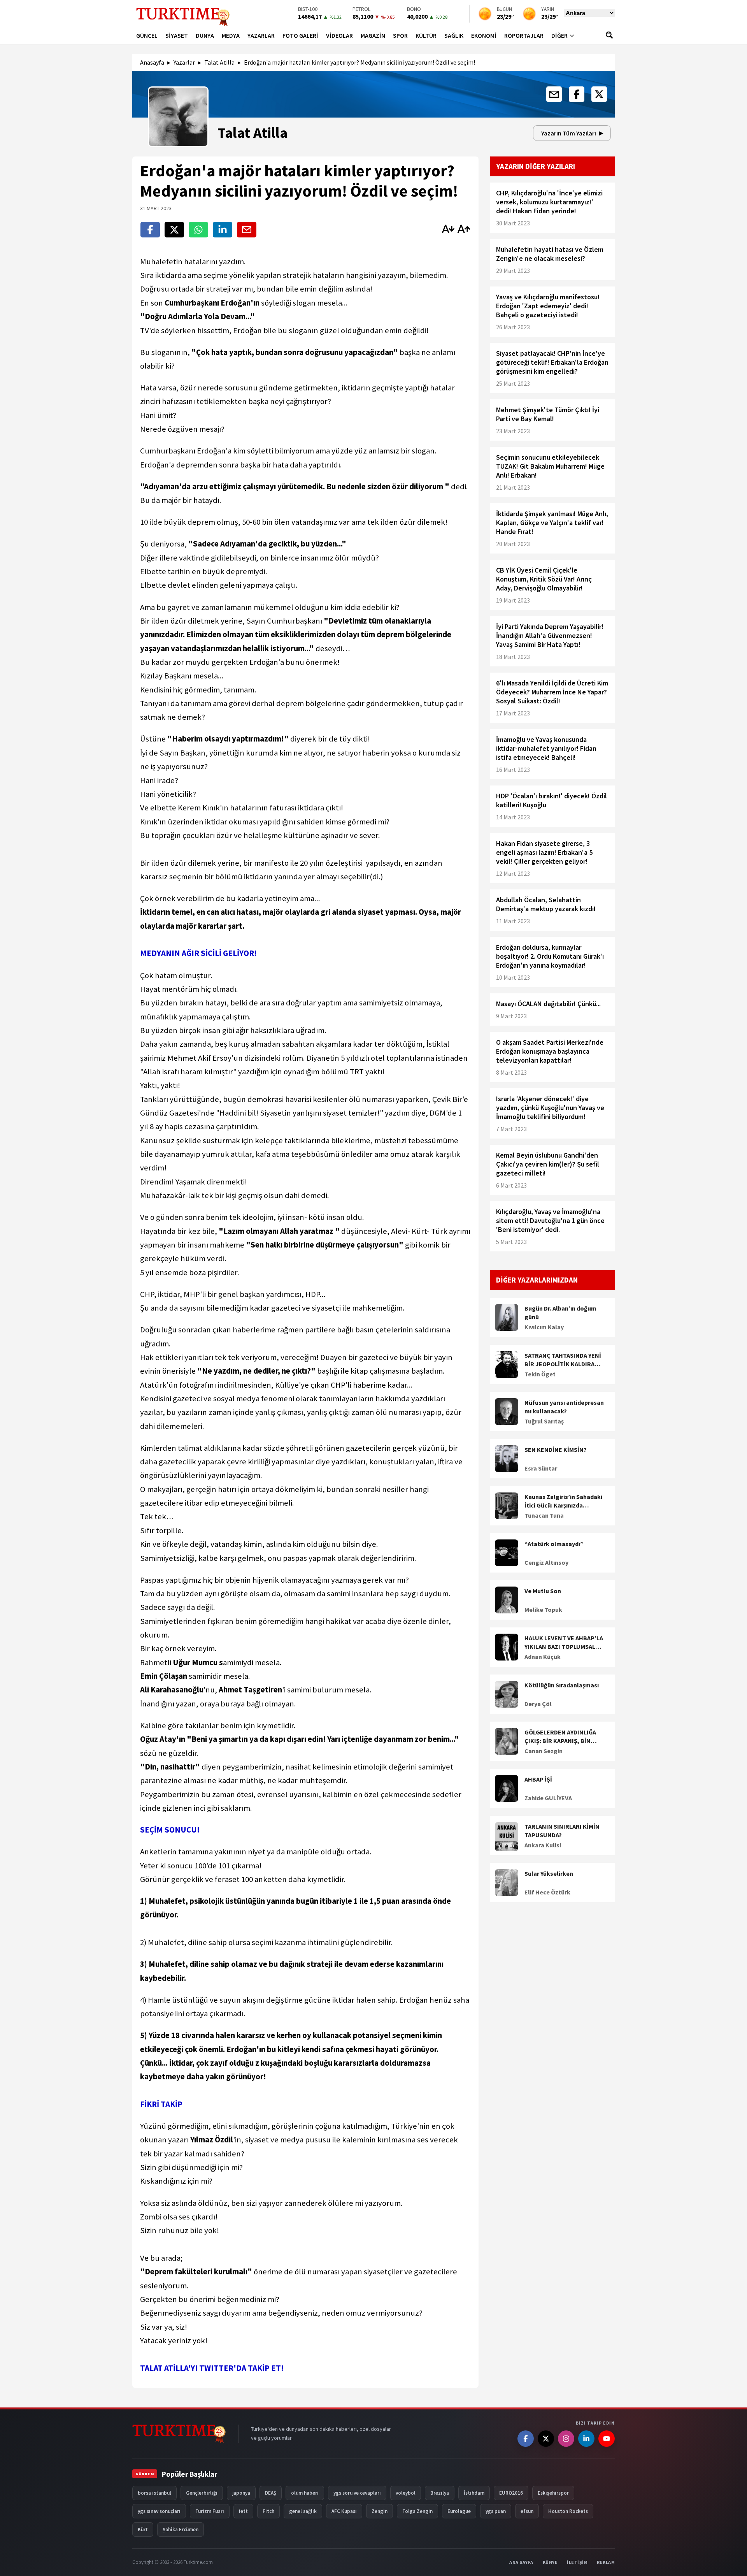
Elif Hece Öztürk (547, 1892)
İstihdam (474, 2493)
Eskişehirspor (553, 2493)
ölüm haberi (305, 2493)
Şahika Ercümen (181, 2529)
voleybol (406, 2493)
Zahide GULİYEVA (548, 1798)
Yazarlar (184, 62)
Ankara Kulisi (543, 1845)
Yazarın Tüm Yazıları (569, 133)
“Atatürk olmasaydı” (554, 1544)
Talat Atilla (219, 62)
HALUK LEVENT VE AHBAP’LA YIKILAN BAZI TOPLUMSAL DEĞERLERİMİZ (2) (564, 1643)
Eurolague (459, 2511)
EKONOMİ (484, 35)
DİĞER (559, 35)
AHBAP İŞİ (538, 1779)
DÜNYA (205, 35)
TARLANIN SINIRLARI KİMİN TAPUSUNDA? (562, 1831)
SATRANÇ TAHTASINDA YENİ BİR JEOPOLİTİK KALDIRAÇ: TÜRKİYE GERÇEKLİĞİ (563, 1360)
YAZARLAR (261, 35)
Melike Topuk (543, 1610)
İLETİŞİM (577, 2562)
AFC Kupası (344, 2511)
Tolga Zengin (417, 2511)
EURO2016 (511, 2493)
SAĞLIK (454, 35)
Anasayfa (152, 62)
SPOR (400, 35)
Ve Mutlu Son (543, 1591)
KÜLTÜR (426, 35)
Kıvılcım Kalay (544, 1327)
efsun (527, 2511)
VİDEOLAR (339, 35)
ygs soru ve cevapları (357, 2493)
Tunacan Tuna (544, 1515)
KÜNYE (550, 2562)
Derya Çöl (538, 1704)
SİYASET (177, 35)
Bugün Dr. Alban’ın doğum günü (560, 1313)
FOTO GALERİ (300, 35)
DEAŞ (271, 2493)
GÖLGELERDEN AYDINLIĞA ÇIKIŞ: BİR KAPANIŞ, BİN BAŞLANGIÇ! (560, 1737)
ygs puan (496, 2511)
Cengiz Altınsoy (546, 1562)
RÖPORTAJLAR (524, 35)
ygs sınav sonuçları (159, 2511)
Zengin (380, 2511)
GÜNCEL (147, 35)
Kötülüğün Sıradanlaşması (562, 1685)
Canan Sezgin (544, 1751)
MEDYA (231, 35)
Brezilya (440, 2493)
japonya (241, 2493)
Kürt (143, 2529)
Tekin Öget (540, 1374)
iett (243, 2511)
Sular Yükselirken (549, 1873)
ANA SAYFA (521, 2562)
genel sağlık (303, 2511)
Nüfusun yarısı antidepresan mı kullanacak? (564, 1407)
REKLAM (606, 2562)
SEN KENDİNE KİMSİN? (556, 1450)
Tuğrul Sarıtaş (544, 1421)
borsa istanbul (154, 2493)
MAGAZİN (373, 35)
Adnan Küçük (543, 1657)
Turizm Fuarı (210, 2511)
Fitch (268, 2511)
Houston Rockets (568, 2511)
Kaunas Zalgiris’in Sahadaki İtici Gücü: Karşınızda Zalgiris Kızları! (563, 1501)
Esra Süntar (541, 1468)
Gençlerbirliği (202, 2493)
